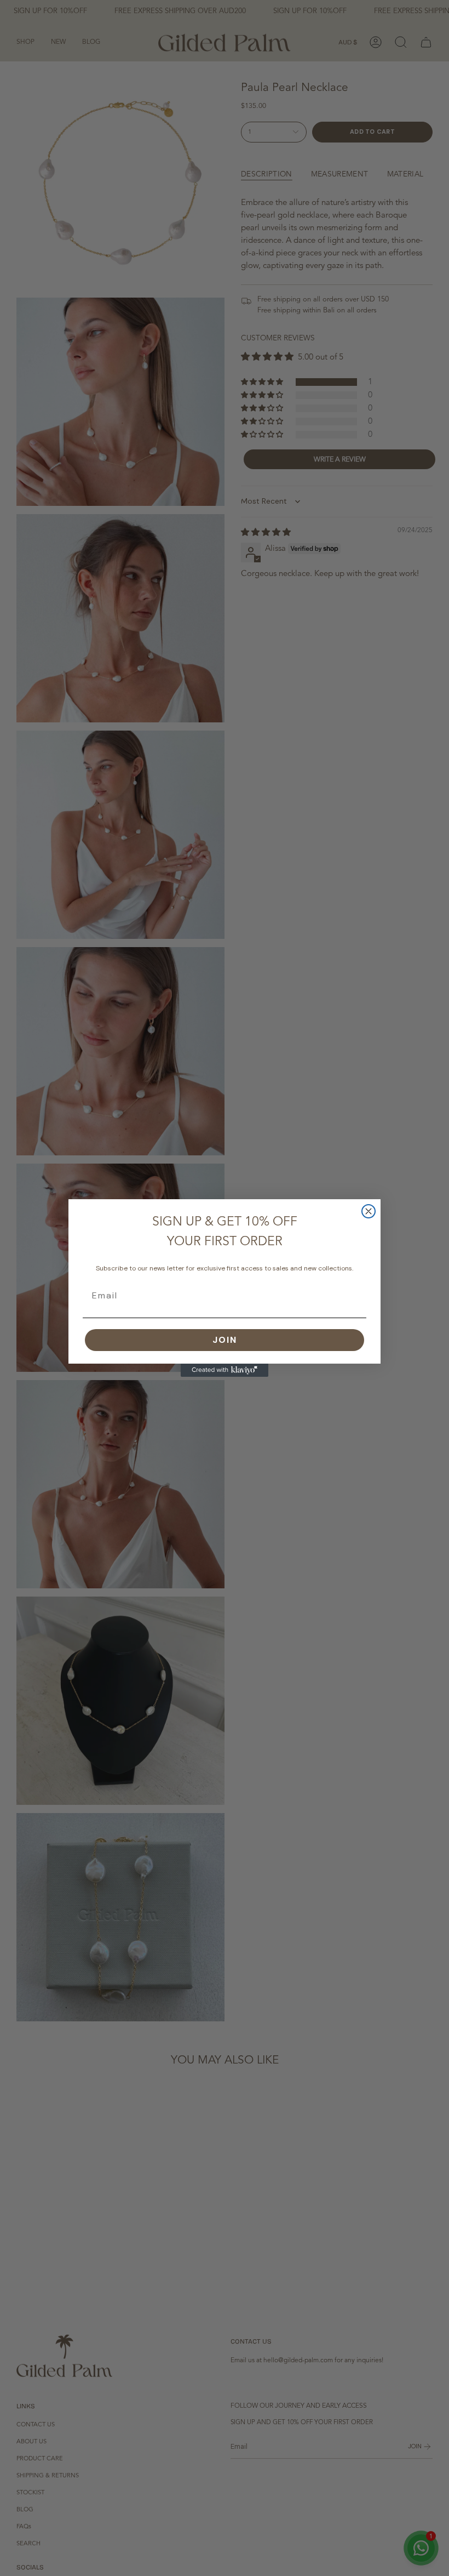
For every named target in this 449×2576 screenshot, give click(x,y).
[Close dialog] (369, 1211)
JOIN (225, 1340)
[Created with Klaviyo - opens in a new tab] (225, 1370)
